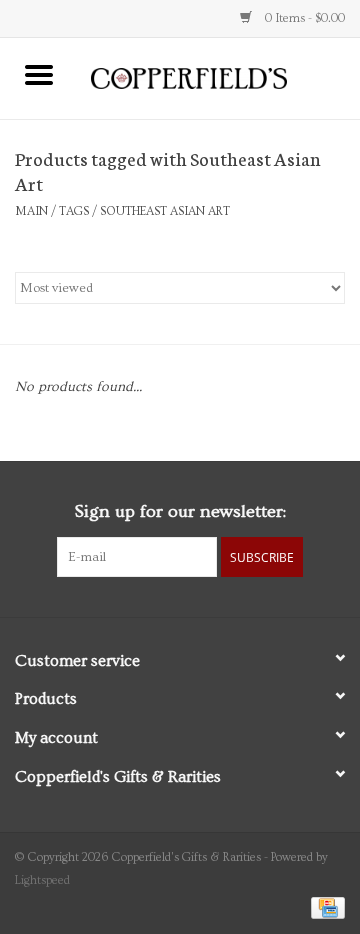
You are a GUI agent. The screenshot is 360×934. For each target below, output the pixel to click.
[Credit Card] (324, 905)
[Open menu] (39, 74)
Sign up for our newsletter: (180, 511)
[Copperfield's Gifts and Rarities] (219, 76)
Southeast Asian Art (165, 211)
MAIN (31, 211)
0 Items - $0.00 (303, 18)
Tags (74, 211)
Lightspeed (42, 880)
